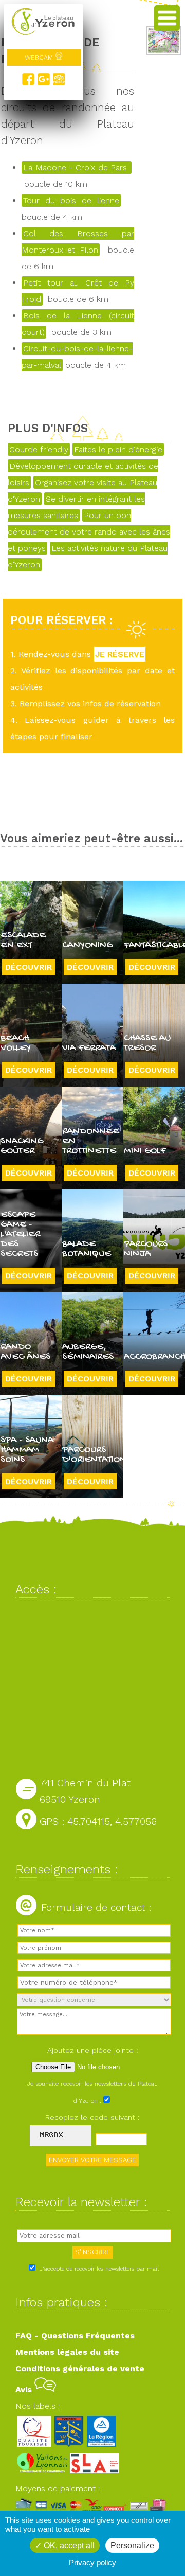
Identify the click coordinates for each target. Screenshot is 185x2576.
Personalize (132, 2545)
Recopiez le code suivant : (92, 2117)
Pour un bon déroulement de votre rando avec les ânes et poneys (89, 532)
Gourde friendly (39, 449)
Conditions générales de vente (80, 2368)
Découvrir (29, 967)
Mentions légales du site (67, 2352)
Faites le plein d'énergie (118, 449)
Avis (25, 2390)
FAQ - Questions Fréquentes (75, 2335)
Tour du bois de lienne (71, 200)
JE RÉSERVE (120, 654)
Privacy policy (92, 2562)
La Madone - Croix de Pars (77, 167)
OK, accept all (68, 2545)
